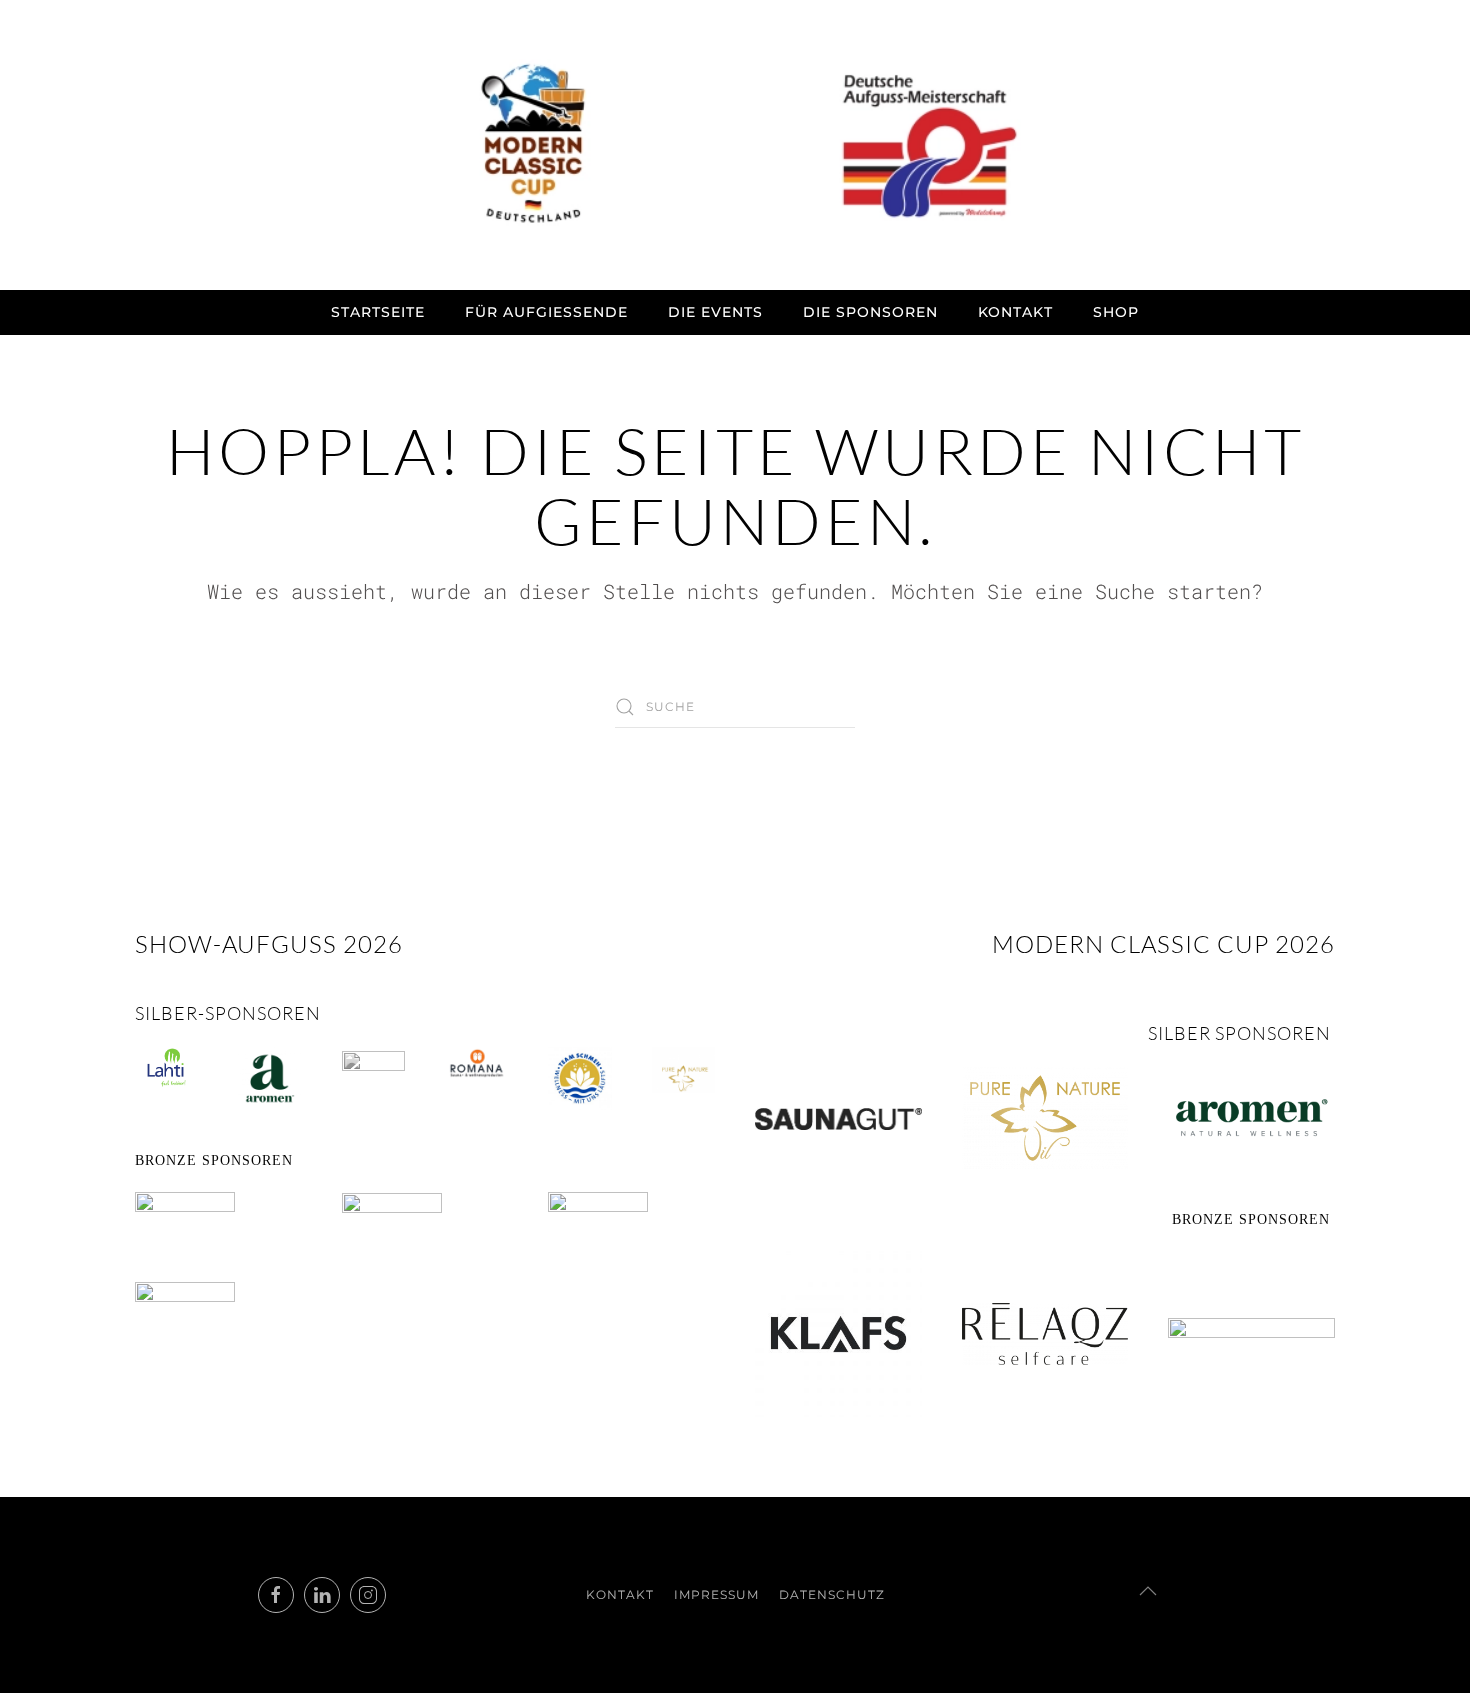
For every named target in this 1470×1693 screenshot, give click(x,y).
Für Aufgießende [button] (546, 312)
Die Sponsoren (870, 312)
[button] (1148, 1591)
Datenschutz (832, 1594)
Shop (1116, 312)
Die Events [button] (715, 312)
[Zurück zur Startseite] (735, 145)
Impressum (716, 1594)
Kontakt (1015, 312)
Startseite (378, 312)
